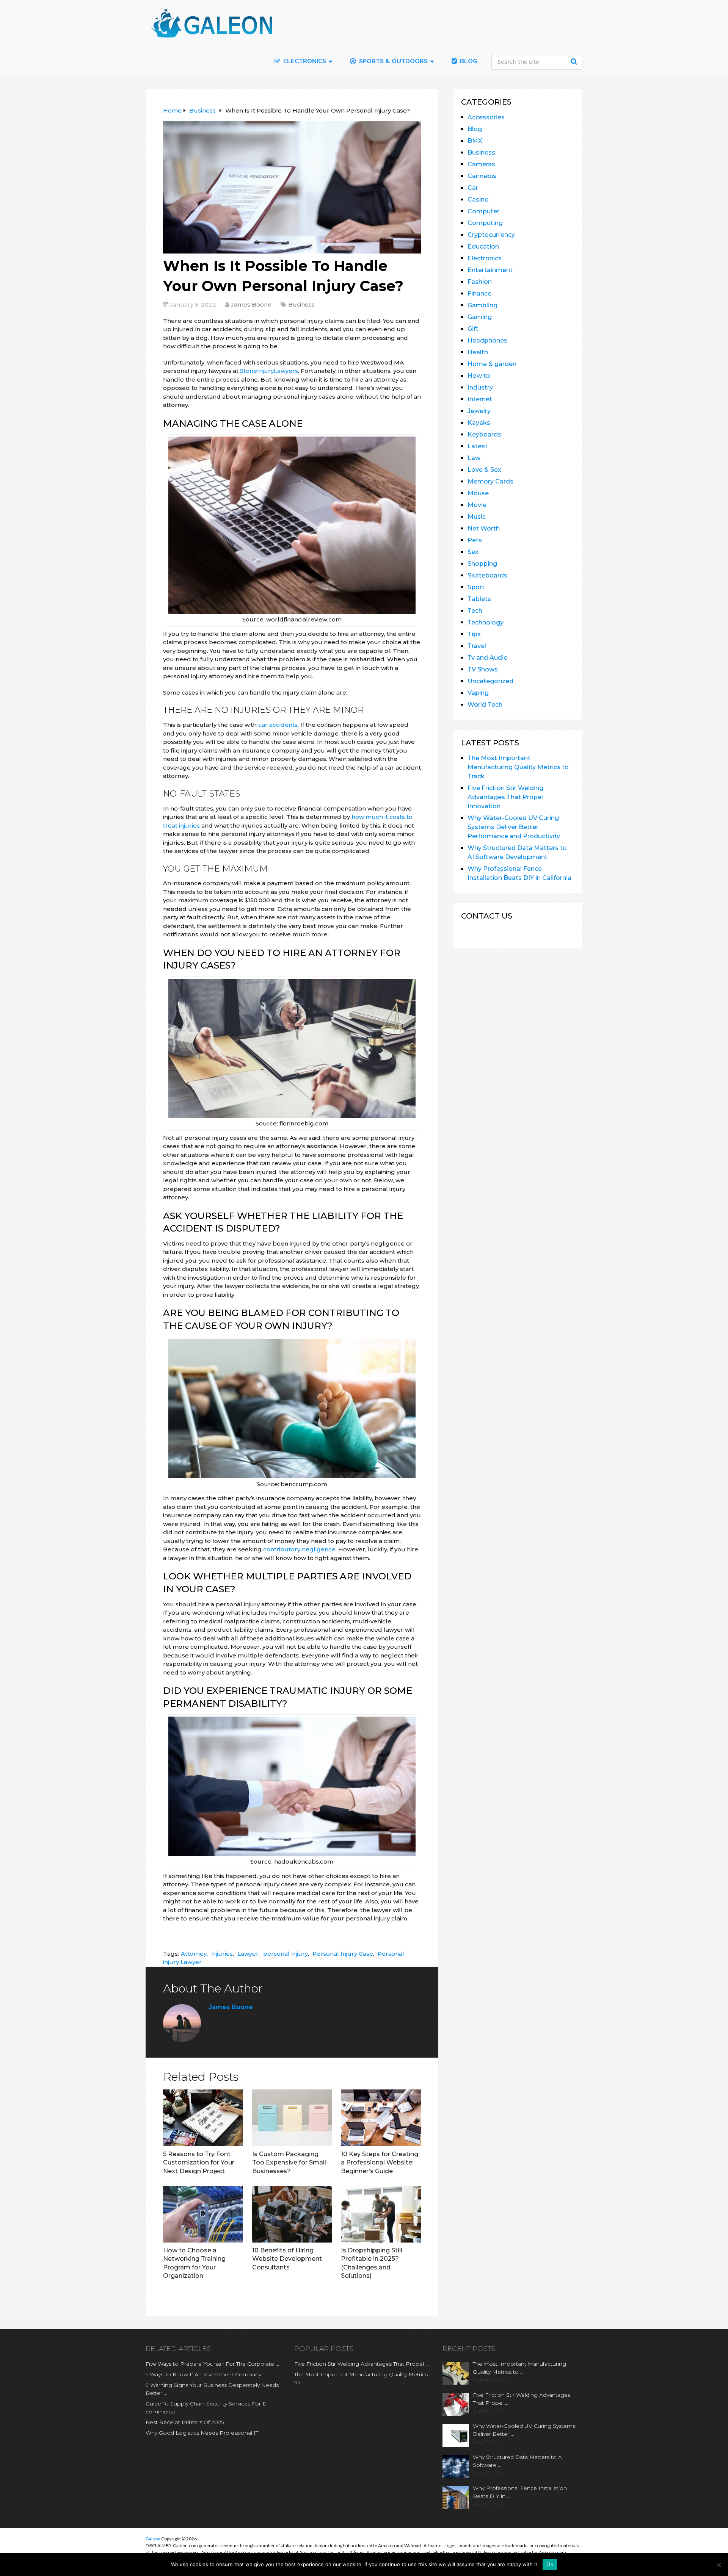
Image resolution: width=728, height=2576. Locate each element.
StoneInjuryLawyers (269, 371)
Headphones (487, 340)
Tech (475, 611)
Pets (475, 540)
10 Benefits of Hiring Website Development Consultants (287, 2259)
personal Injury (286, 1954)
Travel (477, 646)
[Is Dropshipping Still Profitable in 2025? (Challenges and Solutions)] (381, 2214)
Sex (473, 552)
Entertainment (490, 270)
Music (477, 517)
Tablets (479, 599)
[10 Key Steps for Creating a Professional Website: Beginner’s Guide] (381, 2118)
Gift (473, 329)
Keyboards (484, 434)
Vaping (478, 693)
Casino (478, 200)
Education (483, 246)
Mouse (478, 493)
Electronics (485, 258)
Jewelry (479, 411)
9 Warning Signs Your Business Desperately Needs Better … (212, 2389)
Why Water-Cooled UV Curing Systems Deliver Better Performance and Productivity (514, 827)
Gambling (482, 305)
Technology (486, 622)
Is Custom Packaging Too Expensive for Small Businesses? (289, 2163)
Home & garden (492, 364)
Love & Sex (484, 470)
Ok (550, 2564)
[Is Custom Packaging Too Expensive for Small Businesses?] (292, 2118)
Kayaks (479, 423)
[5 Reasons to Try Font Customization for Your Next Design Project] (203, 2118)
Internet (480, 399)
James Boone (251, 304)
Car (473, 188)
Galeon (153, 2539)
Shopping (482, 564)
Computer (483, 211)
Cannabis (482, 176)
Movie (477, 505)
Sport (476, 587)
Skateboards (487, 575)
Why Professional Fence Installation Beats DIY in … (520, 2492)
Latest (478, 446)
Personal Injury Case (343, 1954)
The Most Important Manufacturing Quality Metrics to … (361, 2378)
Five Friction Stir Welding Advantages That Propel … (362, 2364)
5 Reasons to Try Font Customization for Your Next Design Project (199, 2163)
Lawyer (248, 1954)
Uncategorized (490, 681)
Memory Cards (490, 481)
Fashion (480, 282)
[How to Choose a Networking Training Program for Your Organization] (203, 2214)
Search (575, 61)
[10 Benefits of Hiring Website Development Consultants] (292, 2214)
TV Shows (483, 669)
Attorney (194, 1954)
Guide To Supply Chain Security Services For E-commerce (207, 2408)
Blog (468, 61)
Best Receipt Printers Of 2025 (185, 2422)
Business (301, 304)
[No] (719, 2565)
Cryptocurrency (491, 235)
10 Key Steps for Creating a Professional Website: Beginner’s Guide (380, 2163)
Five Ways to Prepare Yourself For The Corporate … (212, 2364)
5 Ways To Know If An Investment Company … (206, 2374)
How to (479, 376)
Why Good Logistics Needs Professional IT (202, 2433)
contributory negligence (299, 1549)
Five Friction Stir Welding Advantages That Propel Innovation (505, 797)
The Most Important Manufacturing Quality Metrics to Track (518, 767)
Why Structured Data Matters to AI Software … (518, 2461)
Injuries (222, 1954)
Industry (480, 387)
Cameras (481, 164)
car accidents (278, 725)
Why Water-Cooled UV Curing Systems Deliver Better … (524, 2430)
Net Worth (484, 528)
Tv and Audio (488, 658)
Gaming (480, 317)
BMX (475, 141)
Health (478, 352)
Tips (474, 634)
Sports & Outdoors (393, 61)
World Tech (485, 705)
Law (474, 458)
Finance (479, 293)
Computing (485, 223)
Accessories (486, 117)
